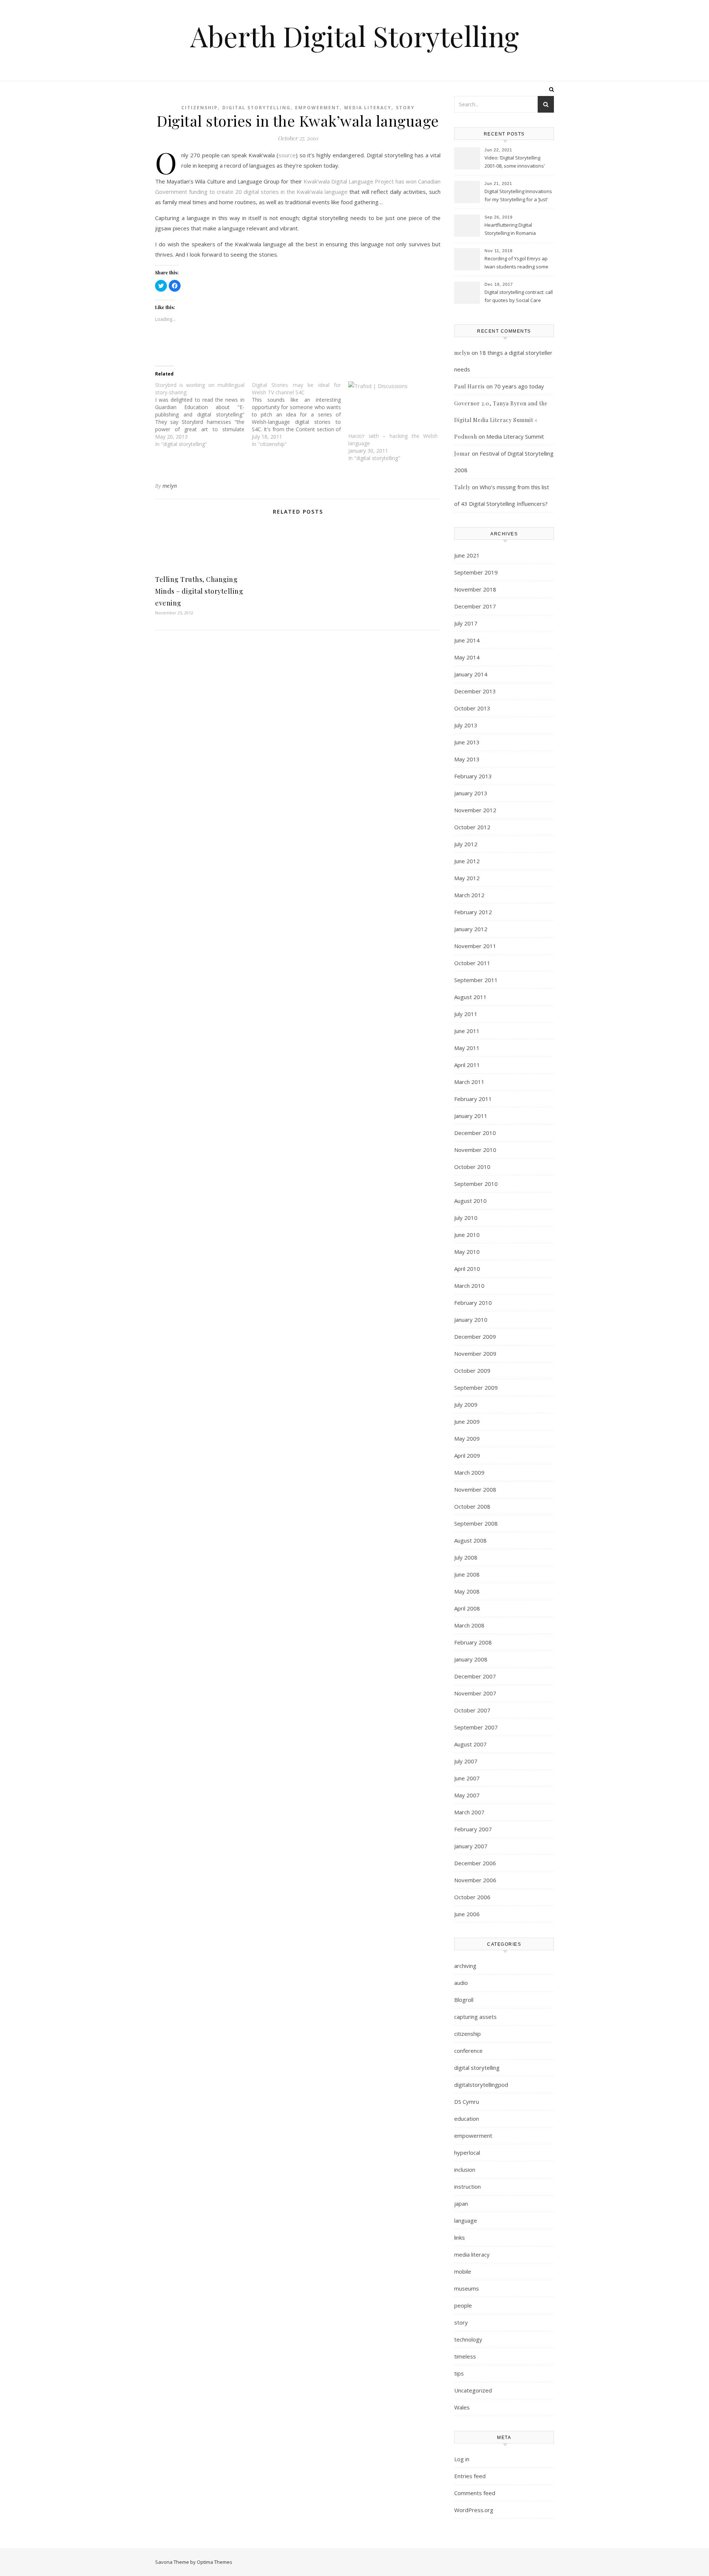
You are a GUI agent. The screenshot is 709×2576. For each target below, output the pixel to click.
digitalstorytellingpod (481, 2085)
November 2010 (475, 1150)
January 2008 (471, 1659)
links (460, 2237)
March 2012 (469, 895)
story (405, 108)
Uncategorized (473, 2390)
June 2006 (467, 1914)
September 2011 (476, 980)
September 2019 (476, 572)
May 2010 (467, 1252)
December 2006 (475, 1863)
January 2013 (471, 793)
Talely (462, 487)
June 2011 (467, 1031)
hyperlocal (467, 2153)
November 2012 (475, 810)
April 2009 (467, 1455)
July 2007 (466, 1761)
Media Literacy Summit (515, 436)
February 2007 (473, 1829)
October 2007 (472, 1710)
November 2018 (475, 589)
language (466, 2220)
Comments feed (475, 2493)
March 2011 (469, 1082)
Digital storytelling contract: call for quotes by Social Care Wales (519, 297)
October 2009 (472, 1371)
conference (468, 2051)
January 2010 (471, 1320)
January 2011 (471, 1116)
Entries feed (470, 2476)
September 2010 (476, 1184)
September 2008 (476, 1523)
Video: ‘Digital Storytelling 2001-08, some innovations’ (515, 162)
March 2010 (469, 1286)
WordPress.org (474, 2510)
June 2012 (467, 861)
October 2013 (472, 708)
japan (461, 2203)
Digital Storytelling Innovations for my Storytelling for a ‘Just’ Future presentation (518, 196)
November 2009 (475, 1354)
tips (459, 2373)
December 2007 (475, 1676)
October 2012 (472, 827)
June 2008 (467, 1574)
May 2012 (467, 878)
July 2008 (466, 1557)
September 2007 (476, 1727)
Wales (462, 2407)
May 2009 (467, 1438)
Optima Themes (215, 2562)
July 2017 (466, 623)
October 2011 (472, 963)
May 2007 (467, 1795)
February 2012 (473, 912)
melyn (170, 486)
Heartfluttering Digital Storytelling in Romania (510, 229)
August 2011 (470, 997)
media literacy (368, 108)
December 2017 (475, 606)
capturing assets (475, 2017)
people (463, 2305)
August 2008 (470, 1540)
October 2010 (472, 1167)
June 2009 (467, 1421)
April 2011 (467, 1065)
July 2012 (466, 844)
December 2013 (475, 691)
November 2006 (475, 1880)
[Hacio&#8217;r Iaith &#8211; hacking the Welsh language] (393, 407)
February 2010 (473, 1303)
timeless (465, 2356)
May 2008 (467, 1591)
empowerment (317, 108)
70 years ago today (519, 386)
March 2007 (469, 1812)
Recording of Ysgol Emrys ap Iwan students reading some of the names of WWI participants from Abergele (516, 263)
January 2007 (471, 1846)
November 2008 (475, 1489)
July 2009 (466, 1404)
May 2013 (467, 759)
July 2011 (466, 1014)
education (467, 2119)
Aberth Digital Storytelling (354, 36)
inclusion (465, 2169)
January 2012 (471, 929)
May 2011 (467, 1048)
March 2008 (469, 1625)
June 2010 (467, 1235)
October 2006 (472, 1897)
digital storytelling (256, 108)
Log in (462, 2459)
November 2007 (475, 1693)
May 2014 (467, 657)
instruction (467, 2186)
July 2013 (466, 725)
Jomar (462, 454)
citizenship (200, 108)
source (287, 155)
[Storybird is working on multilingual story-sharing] (203, 415)
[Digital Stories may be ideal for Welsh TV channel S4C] (300, 415)
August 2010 (470, 1201)
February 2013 (473, 776)
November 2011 (475, 946)
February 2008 (473, 1642)
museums (467, 2288)
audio (461, 1983)
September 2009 (476, 1388)
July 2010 (466, 1218)
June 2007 (467, 1778)
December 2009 (475, 1337)
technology (468, 2339)
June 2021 (467, 555)
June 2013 (467, 742)
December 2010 (475, 1133)
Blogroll (464, 2000)
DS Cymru (467, 2102)
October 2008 (472, 1506)
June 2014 (467, 640)
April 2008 (467, 1608)
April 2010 (467, 1269)
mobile (463, 2271)
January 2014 (471, 674)
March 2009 (469, 1472)
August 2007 (470, 1744)
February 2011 (473, 1099)
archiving (465, 1966)
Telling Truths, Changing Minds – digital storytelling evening (199, 591)
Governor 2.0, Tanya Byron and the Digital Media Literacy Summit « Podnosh (501, 420)
